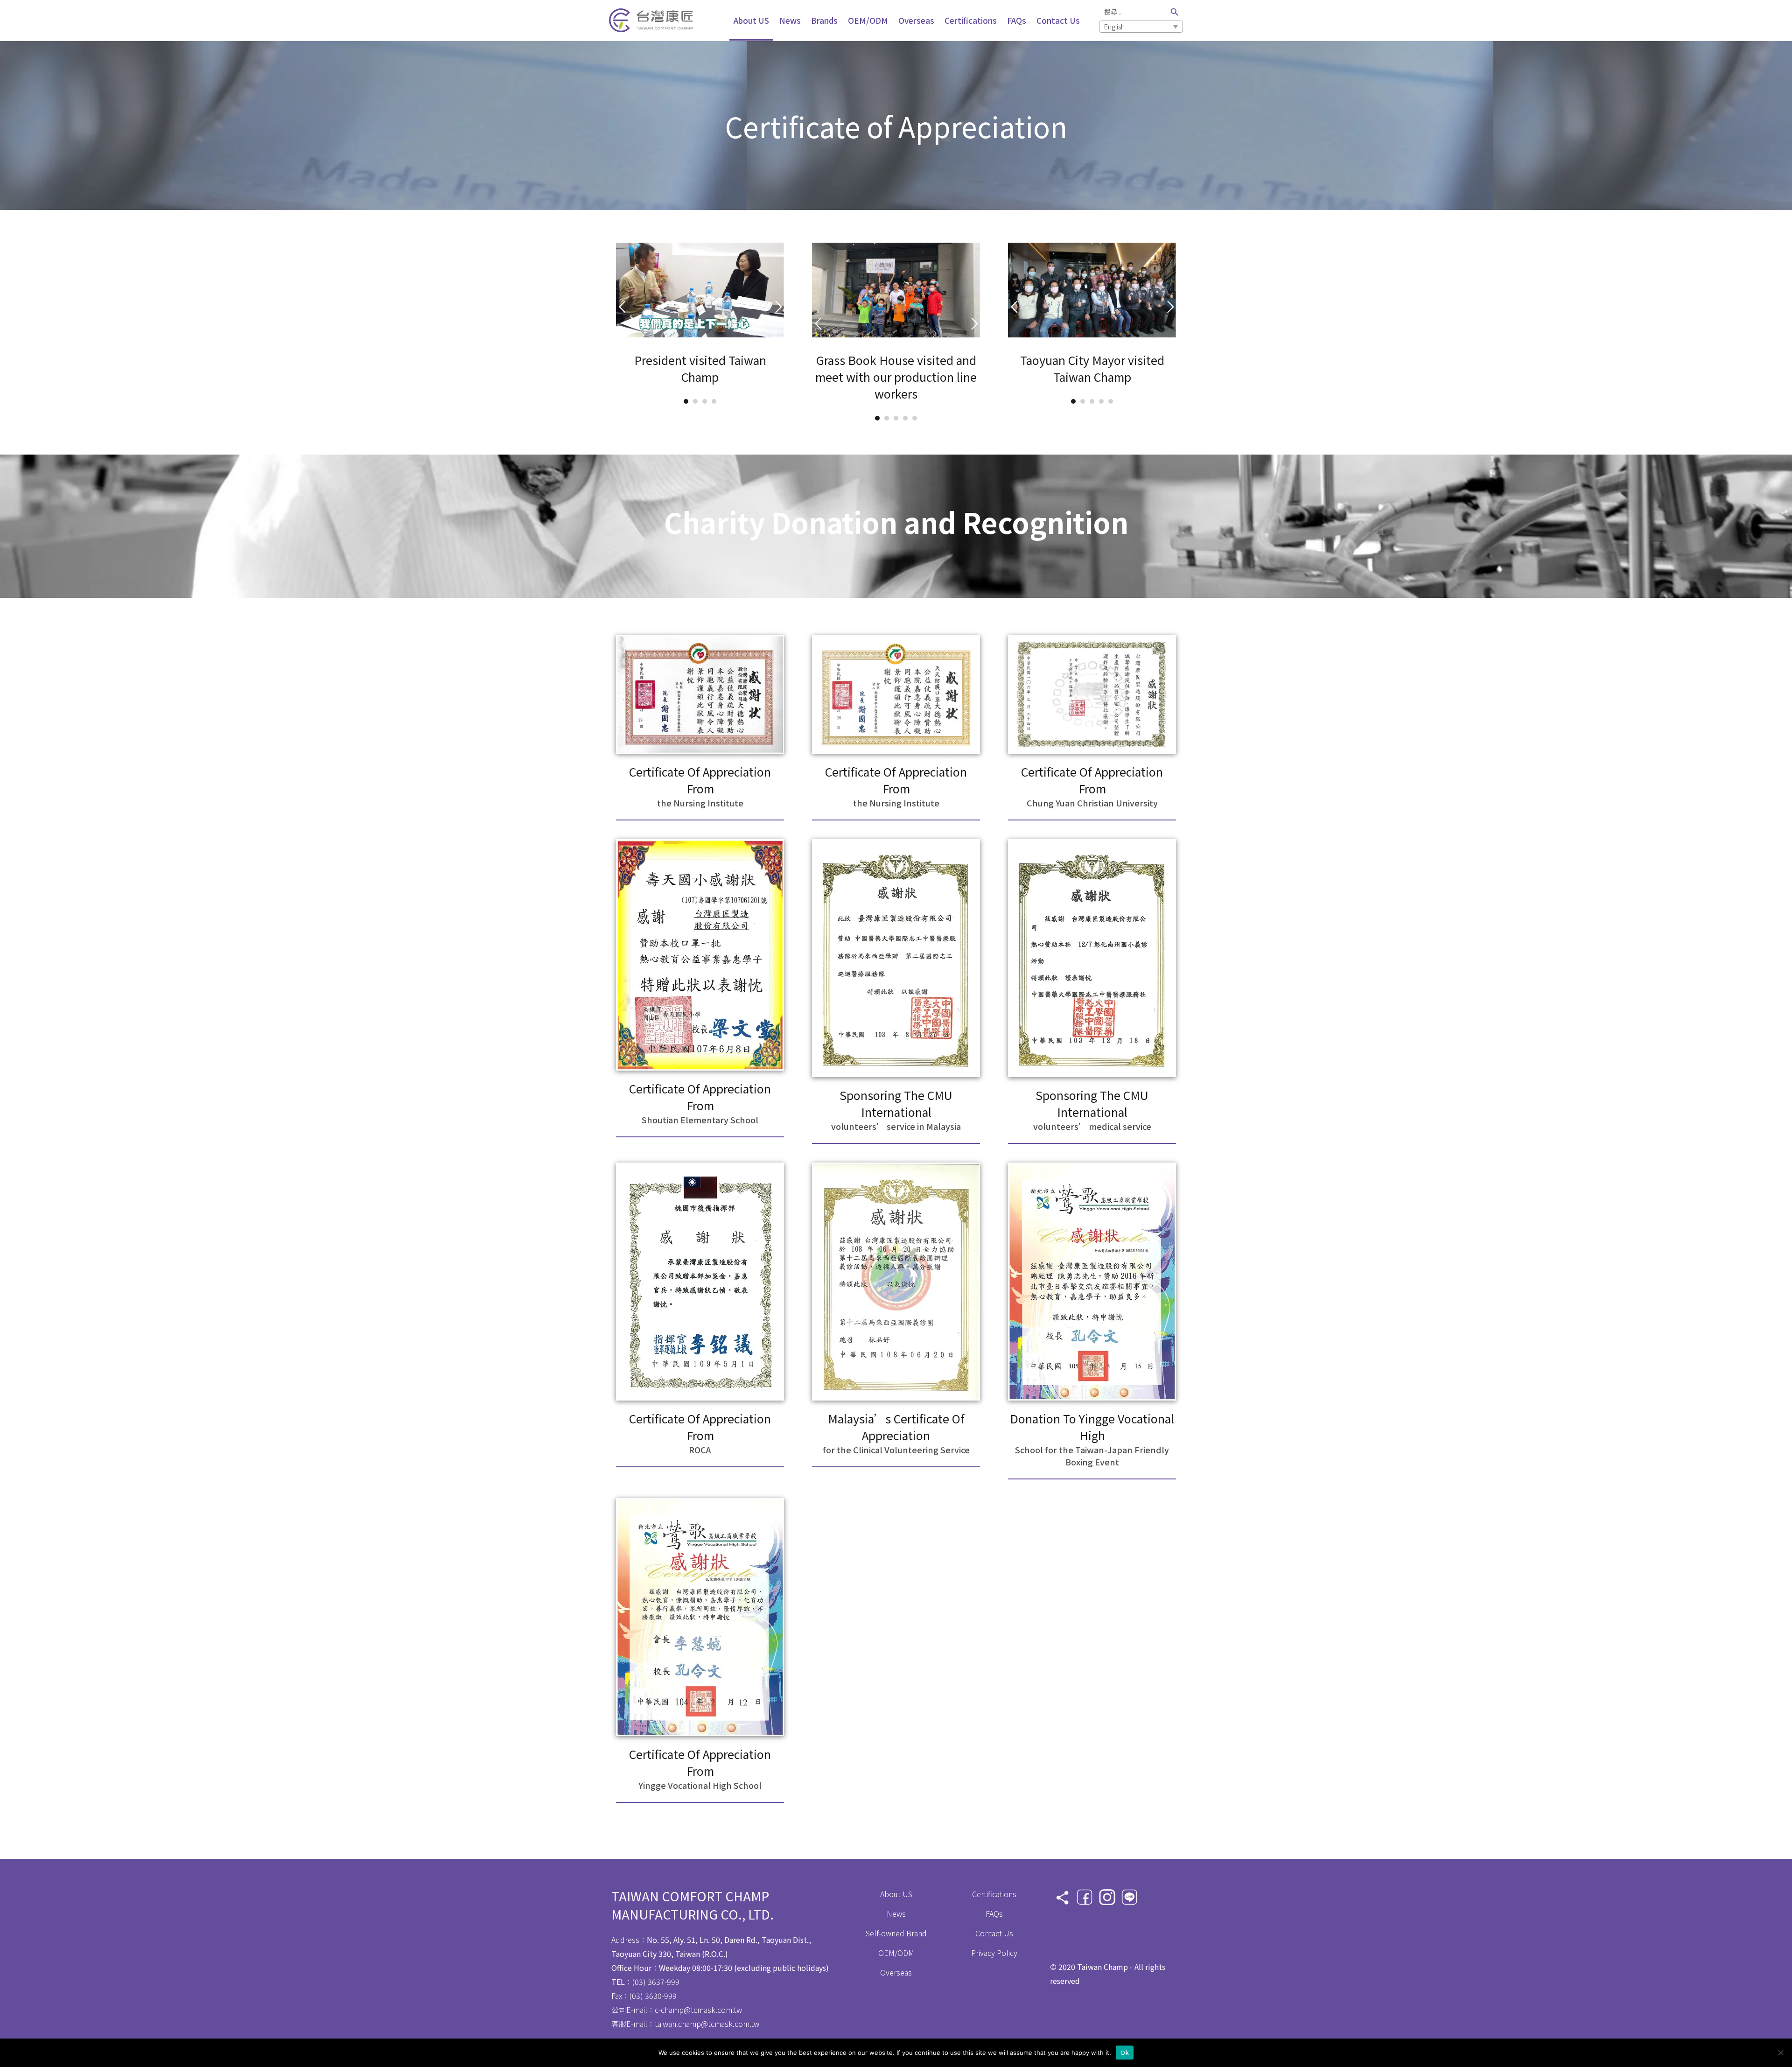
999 (673, 1982)
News (896, 1913)
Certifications (994, 1894)
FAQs (994, 1913)
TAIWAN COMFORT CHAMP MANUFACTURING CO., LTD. (693, 1905)
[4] (714, 401)
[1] (686, 401)
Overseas (896, 1972)
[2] (695, 401)
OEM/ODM (896, 1953)
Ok (1125, 2052)
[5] (915, 418)
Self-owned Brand (896, 1933)
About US (896, 1894)
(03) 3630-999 (653, 1996)
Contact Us (994, 1933)
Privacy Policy (994, 1953)
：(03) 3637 (638, 1982)
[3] (705, 401)
